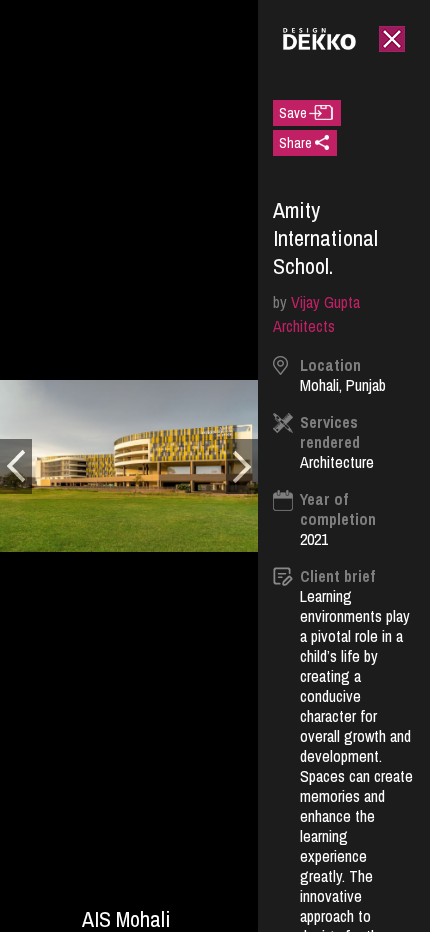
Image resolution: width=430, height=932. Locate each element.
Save (293, 113)
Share (295, 143)
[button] (16, 466)
